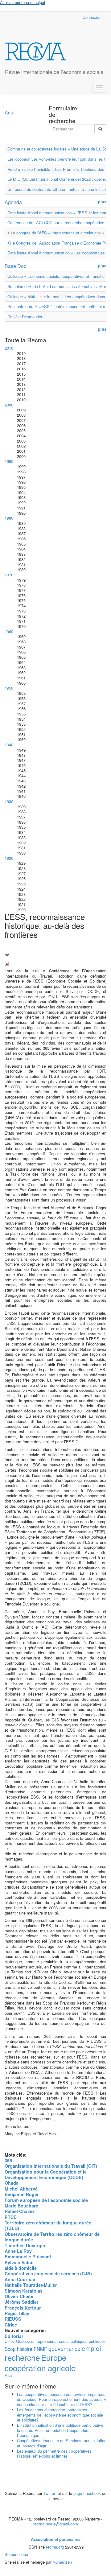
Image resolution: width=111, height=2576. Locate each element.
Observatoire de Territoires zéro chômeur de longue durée (52, 2237)
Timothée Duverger (25, 2245)
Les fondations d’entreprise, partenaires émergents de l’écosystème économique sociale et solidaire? (60, 2415)
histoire (25, 2349)
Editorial (14, 2336)
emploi (91, 2348)
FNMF (40, 2349)
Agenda (13, 202)
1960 (9, 631)
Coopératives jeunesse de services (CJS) (48, 2273)
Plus (9, 2375)
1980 (9, 518)
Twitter (50, 2493)
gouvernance (64, 2348)
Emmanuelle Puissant (28, 2257)
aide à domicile (21, 2268)
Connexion (92, 17)
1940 (9, 745)
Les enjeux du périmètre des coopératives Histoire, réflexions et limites (54, 2454)
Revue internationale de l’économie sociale (54, 72)
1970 (9, 575)
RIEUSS (13, 2319)
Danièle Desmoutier (25, 317)
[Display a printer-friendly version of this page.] (55, 954)
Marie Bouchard (22, 2206)
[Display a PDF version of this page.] (55, 964)
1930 (9, 801)
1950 (9, 688)
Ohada (12, 2183)
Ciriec (11, 2325)
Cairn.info (51, 17)
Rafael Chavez (20, 2211)
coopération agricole (40, 2368)
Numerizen (62, 2562)
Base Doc (15, 266)
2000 (9, 405)
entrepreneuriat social (50, 2341)
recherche (22, 2357)
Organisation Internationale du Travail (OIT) (51, 2166)
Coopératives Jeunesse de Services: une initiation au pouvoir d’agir (62, 2443)
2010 (9, 348)
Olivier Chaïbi (19, 2296)
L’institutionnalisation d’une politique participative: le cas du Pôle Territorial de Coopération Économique (61, 2430)
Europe (54, 2357)
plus (102, 202)
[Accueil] (36, 52)
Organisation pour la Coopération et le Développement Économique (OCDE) (46, 2174)
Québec (23, 2341)
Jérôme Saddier (22, 2302)
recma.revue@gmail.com (56, 2524)
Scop (10, 2349)
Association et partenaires (56, 2539)
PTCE (11, 2217)
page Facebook (87, 2493)
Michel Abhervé (21, 2189)
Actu (10, 112)
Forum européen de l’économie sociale (46, 2200)
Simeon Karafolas (24, 2291)
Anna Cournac (20, 2279)
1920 (9, 858)
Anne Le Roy (18, 2251)
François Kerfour (23, 2308)
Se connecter (16, 2554)
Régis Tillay (17, 2313)
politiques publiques (88, 2341)
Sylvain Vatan (19, 2262)
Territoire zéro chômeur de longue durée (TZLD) (48, 2225)
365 (8, 2160)
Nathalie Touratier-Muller (31, 2285)
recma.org (55, 2547)
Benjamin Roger (22, 2194)
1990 (9, 461)
